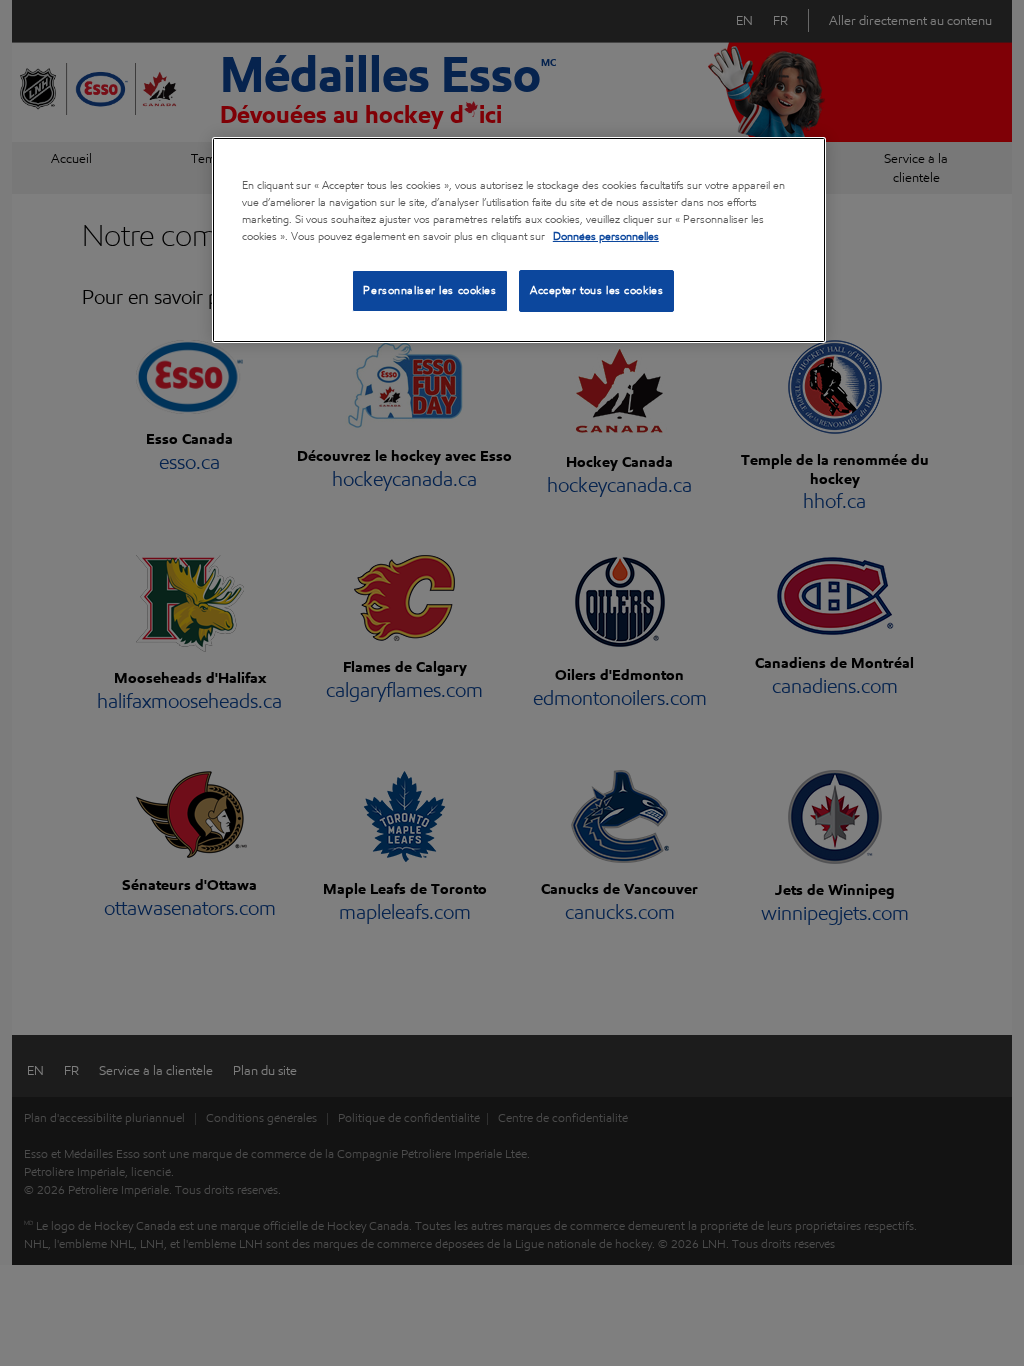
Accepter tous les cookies (596, 290)
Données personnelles (606, 236)
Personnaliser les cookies (429, 290)
